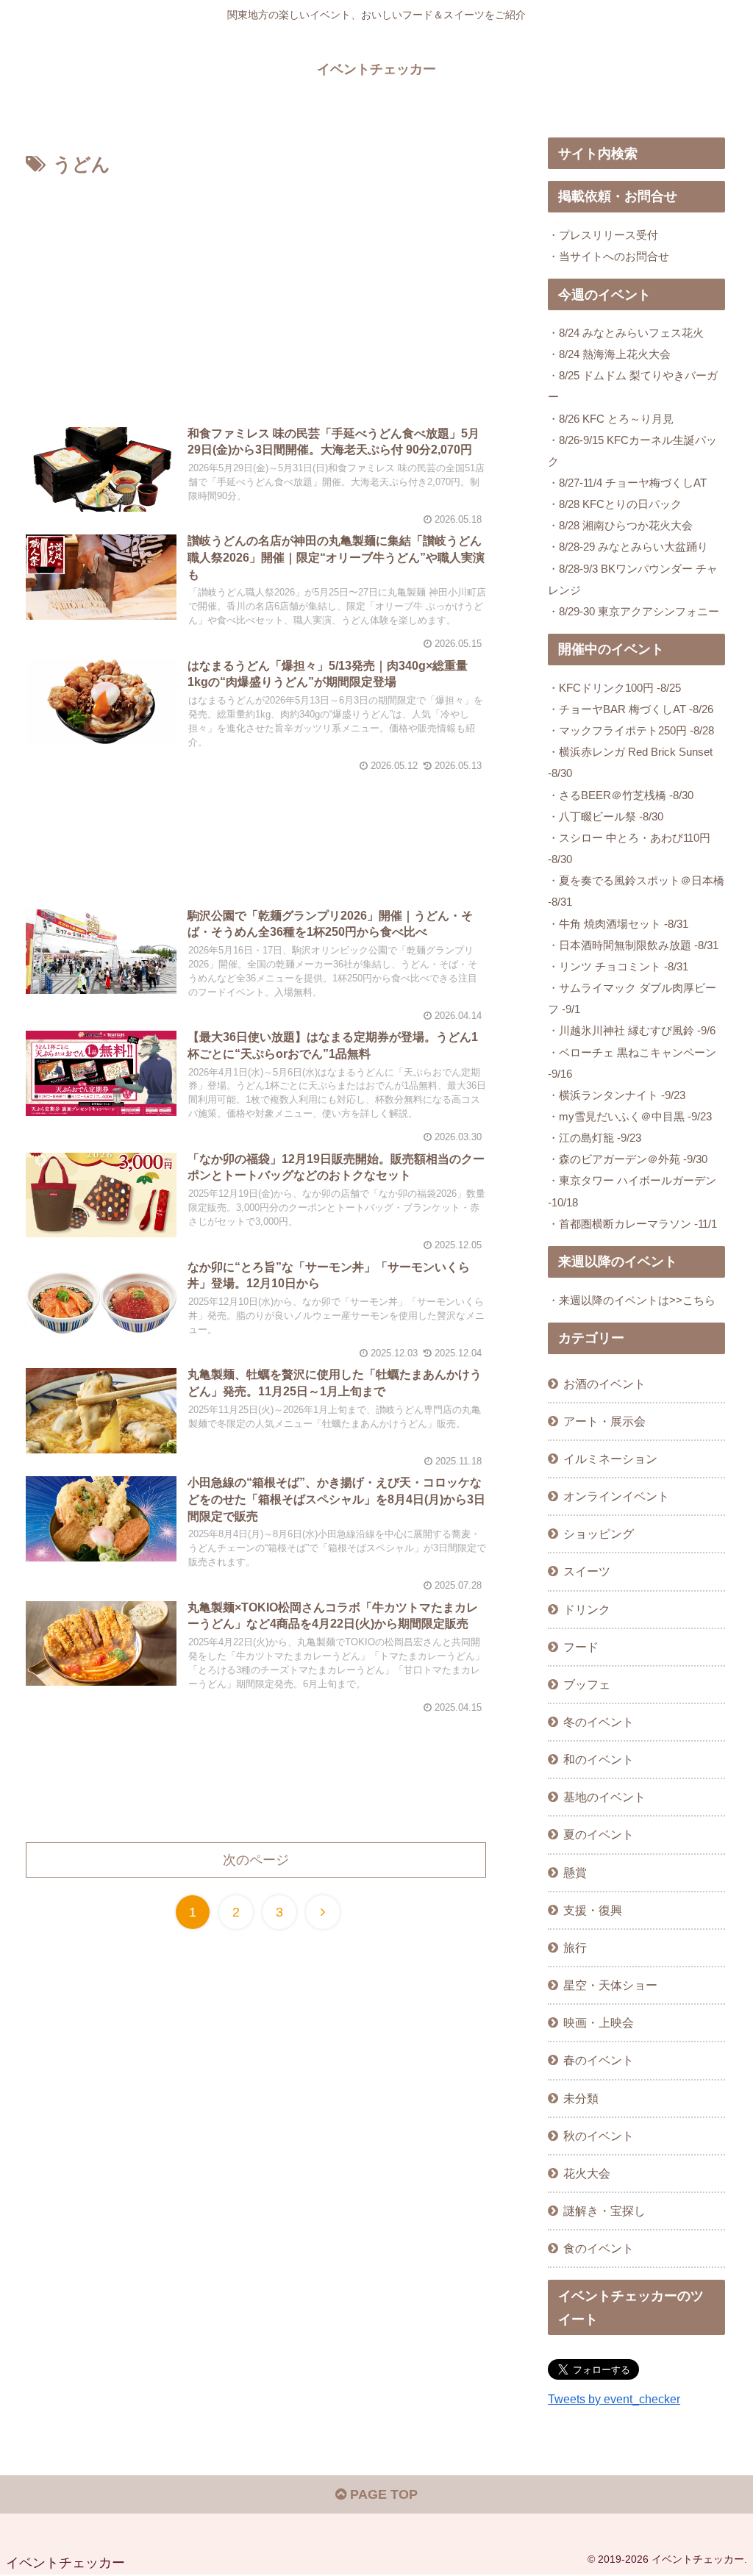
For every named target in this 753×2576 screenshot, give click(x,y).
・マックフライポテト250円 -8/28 (631, 730)
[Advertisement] (256, 291)
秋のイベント (599, 2136)
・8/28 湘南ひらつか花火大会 (620, 525)
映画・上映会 (599, 2022)
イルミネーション (610, 1459)
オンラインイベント (616, 1496)
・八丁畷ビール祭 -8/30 (606, 816)
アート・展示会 (604, 1421)
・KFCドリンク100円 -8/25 (614, 688)
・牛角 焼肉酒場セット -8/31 (618, 924)
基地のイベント (604, 1797)
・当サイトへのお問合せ (609, 256)
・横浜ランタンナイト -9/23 (617, 1095)
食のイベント (599, 2248)
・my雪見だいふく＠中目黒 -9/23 (630, 1116)
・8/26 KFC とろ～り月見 (611, 419)
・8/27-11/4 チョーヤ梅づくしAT (627, 483)
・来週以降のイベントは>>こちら (632, 1300)
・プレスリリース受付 (603, 235)
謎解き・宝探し (604, 2211)
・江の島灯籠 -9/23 (595, 1138)
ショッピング (599, 1534)
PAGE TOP (382, 2494)
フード (581, 1647)
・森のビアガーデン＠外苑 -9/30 (628, 1159)
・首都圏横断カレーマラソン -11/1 (632, 1224)
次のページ (256, 1860)
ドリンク (587, 1609)
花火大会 (587, 2173)
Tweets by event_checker (614, 2399)
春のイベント (599, 2060)
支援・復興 (593, 1910)
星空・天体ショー (610, 1985)
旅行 (575, 1947)
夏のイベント (599, 1834)
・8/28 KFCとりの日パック (615, 504)
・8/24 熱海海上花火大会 (609, 354)
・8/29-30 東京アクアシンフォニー (634, 611)
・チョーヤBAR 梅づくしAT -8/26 (631, 709)
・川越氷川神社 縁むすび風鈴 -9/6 (632, 1030)
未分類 (581, 2098)
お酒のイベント (604, 1384)
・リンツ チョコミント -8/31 (618, 966)
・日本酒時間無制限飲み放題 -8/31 (633, 945)
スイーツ (587, 1571)
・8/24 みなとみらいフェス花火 (626, 333)
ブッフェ (587, 1684)
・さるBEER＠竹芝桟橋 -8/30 (621, 795)
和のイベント (599, 1759)
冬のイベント (599, 1722)
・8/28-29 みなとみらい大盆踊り (628, 547)
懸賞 (575, 1872)
